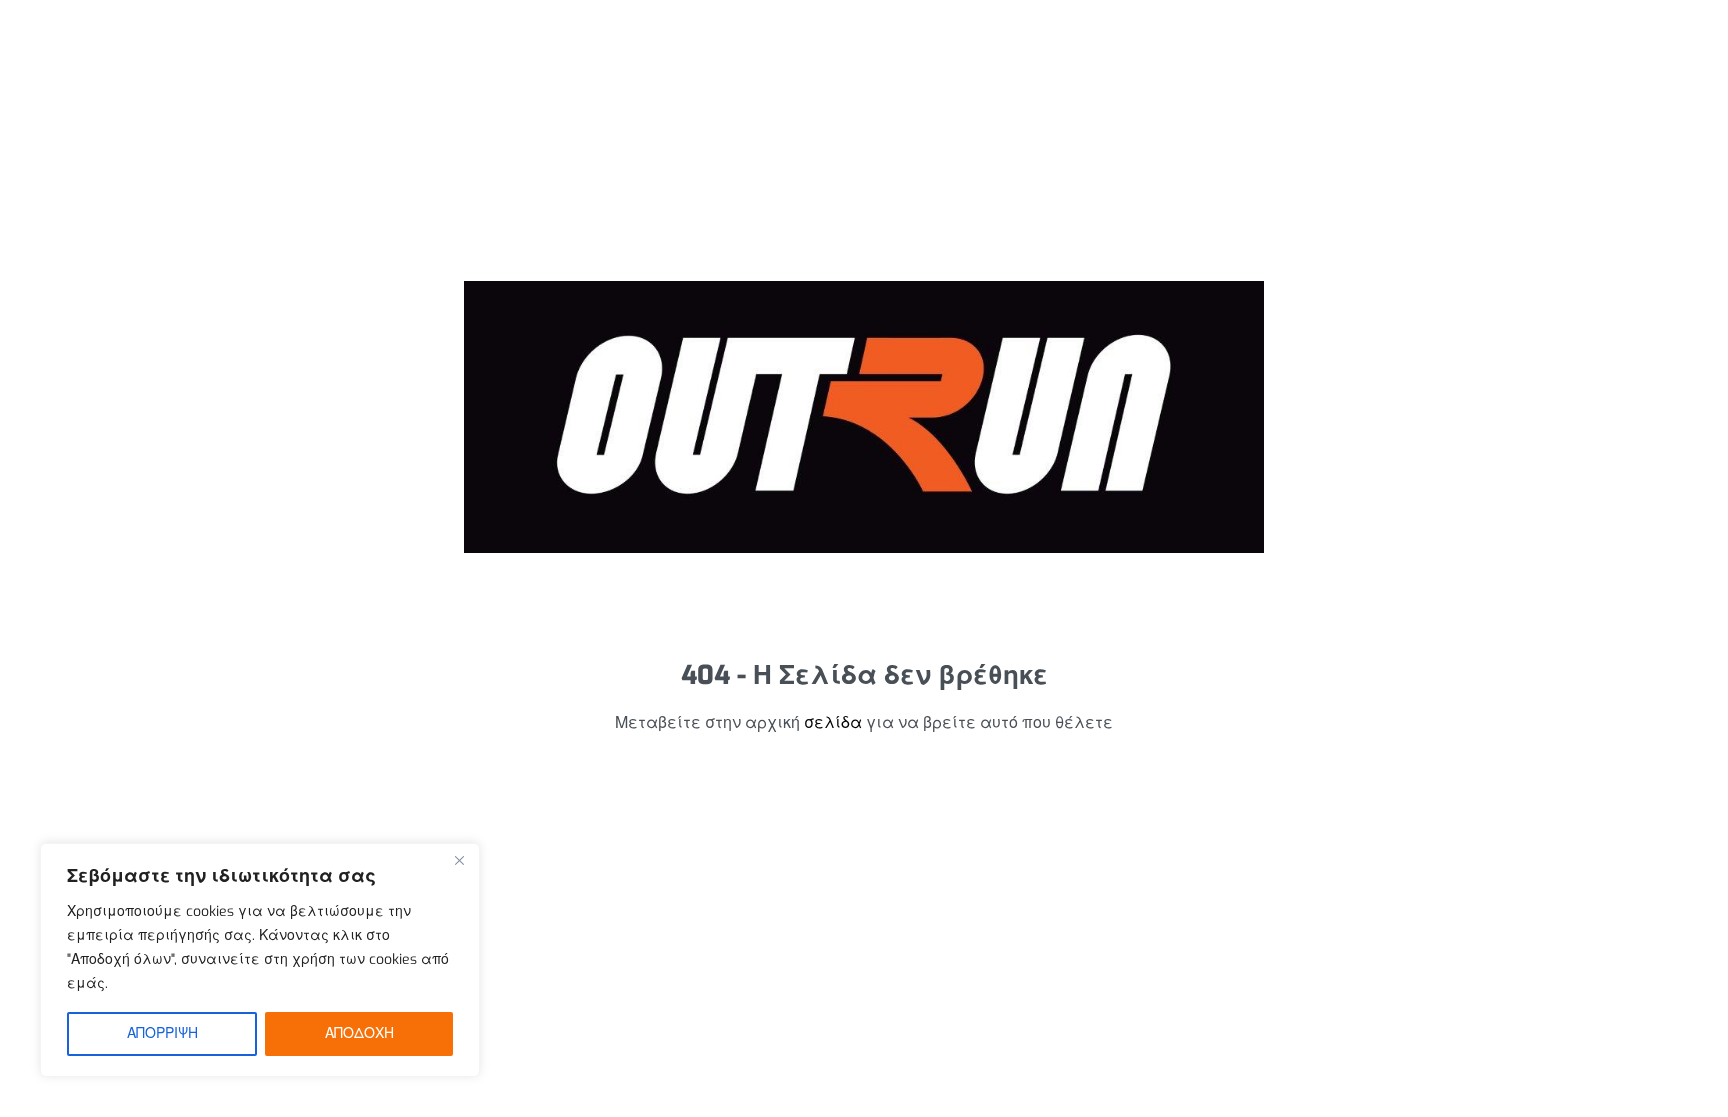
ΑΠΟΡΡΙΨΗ (162, 1033)
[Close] (459, 860)
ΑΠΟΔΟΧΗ (359, 1033)
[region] (260, 960)
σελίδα (833, 722)
